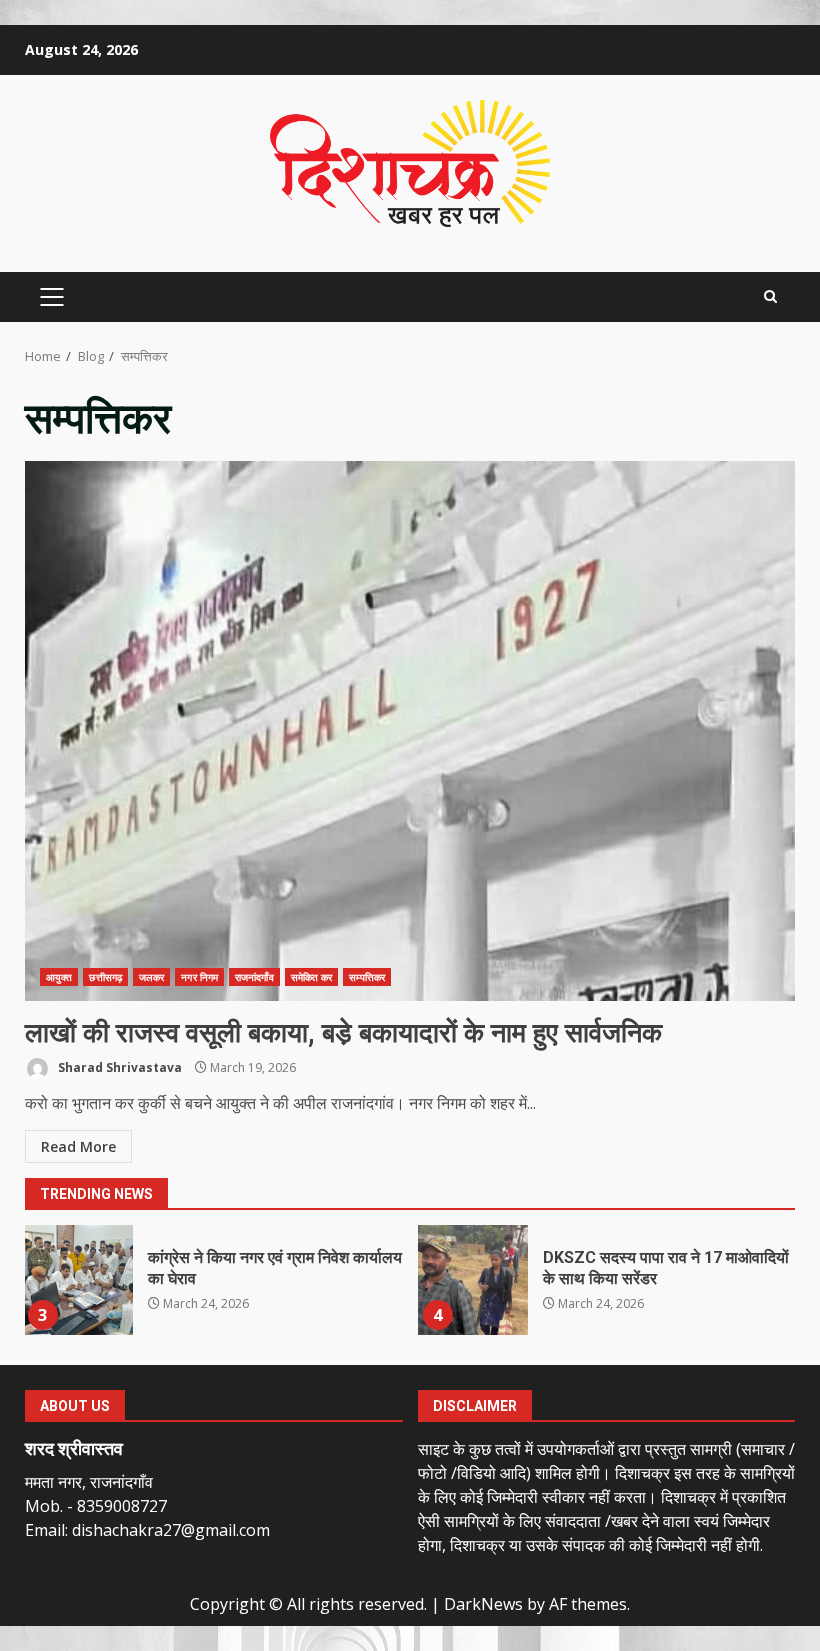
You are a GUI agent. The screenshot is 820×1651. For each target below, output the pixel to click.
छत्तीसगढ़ (105, 977)
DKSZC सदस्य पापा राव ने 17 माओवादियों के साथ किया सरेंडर (473, 1280)
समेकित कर (312, 977)
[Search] (770, 297)
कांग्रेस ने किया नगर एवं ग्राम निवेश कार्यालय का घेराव (78, 1280)
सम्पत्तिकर (367, 977)
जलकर (151, 977)
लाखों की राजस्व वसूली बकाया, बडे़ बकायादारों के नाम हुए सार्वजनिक (410, 731)
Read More (78, 1146)
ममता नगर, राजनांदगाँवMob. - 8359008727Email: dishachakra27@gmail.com (147, 1506)
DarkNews (483, 1604)
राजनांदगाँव (254, 977)
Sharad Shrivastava (118, 1067)
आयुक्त (59, 977)
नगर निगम (199, 977)
